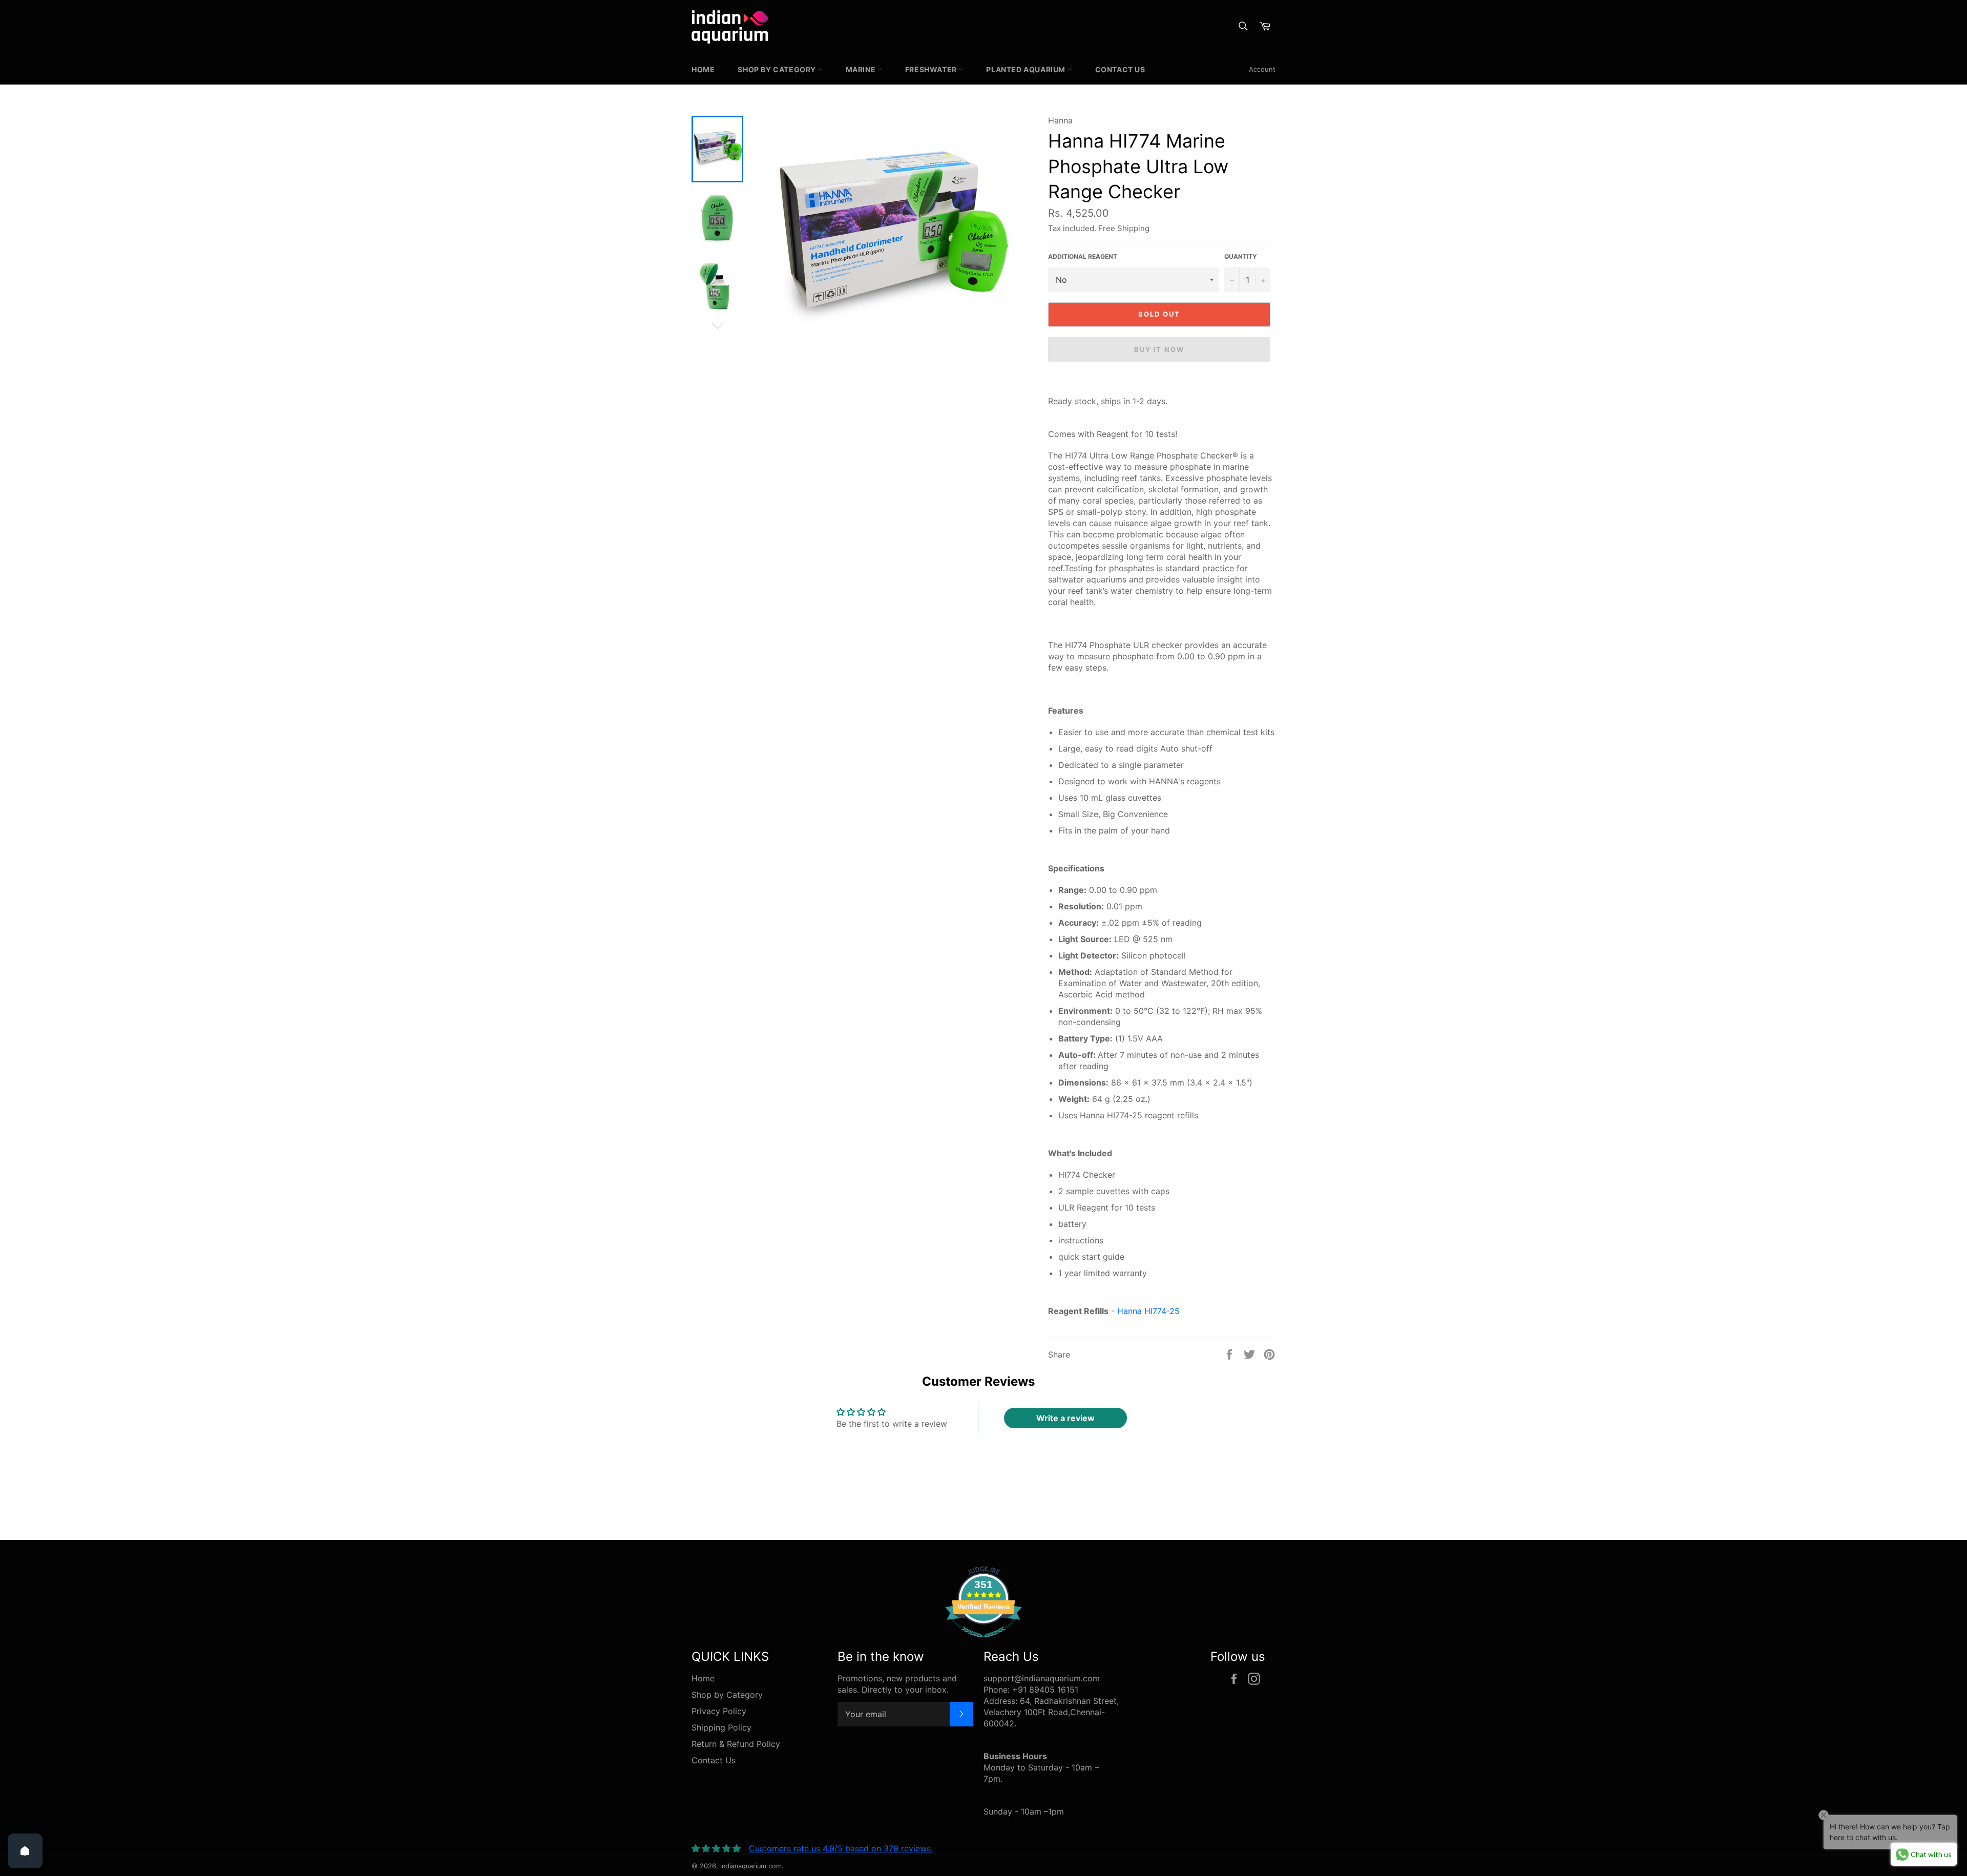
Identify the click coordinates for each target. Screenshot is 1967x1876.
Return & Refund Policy (736, 1744)
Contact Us (1120, 69)
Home (703, 69)
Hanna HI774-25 (1148, 1311)
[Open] (25, 1851)
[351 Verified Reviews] (983, 1642)
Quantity (1241, 256)
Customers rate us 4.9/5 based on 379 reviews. (841, 1848)
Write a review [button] (1065, 1418)
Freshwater (932, 69)
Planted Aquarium (1027, 69)
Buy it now (1159, 349)
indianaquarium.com (751, 1866)
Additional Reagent (1083, 256)
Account (1262, 69)
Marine (862, 69)
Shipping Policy (721, 1727)
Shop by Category (778, 69)
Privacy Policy (719, 1711)
